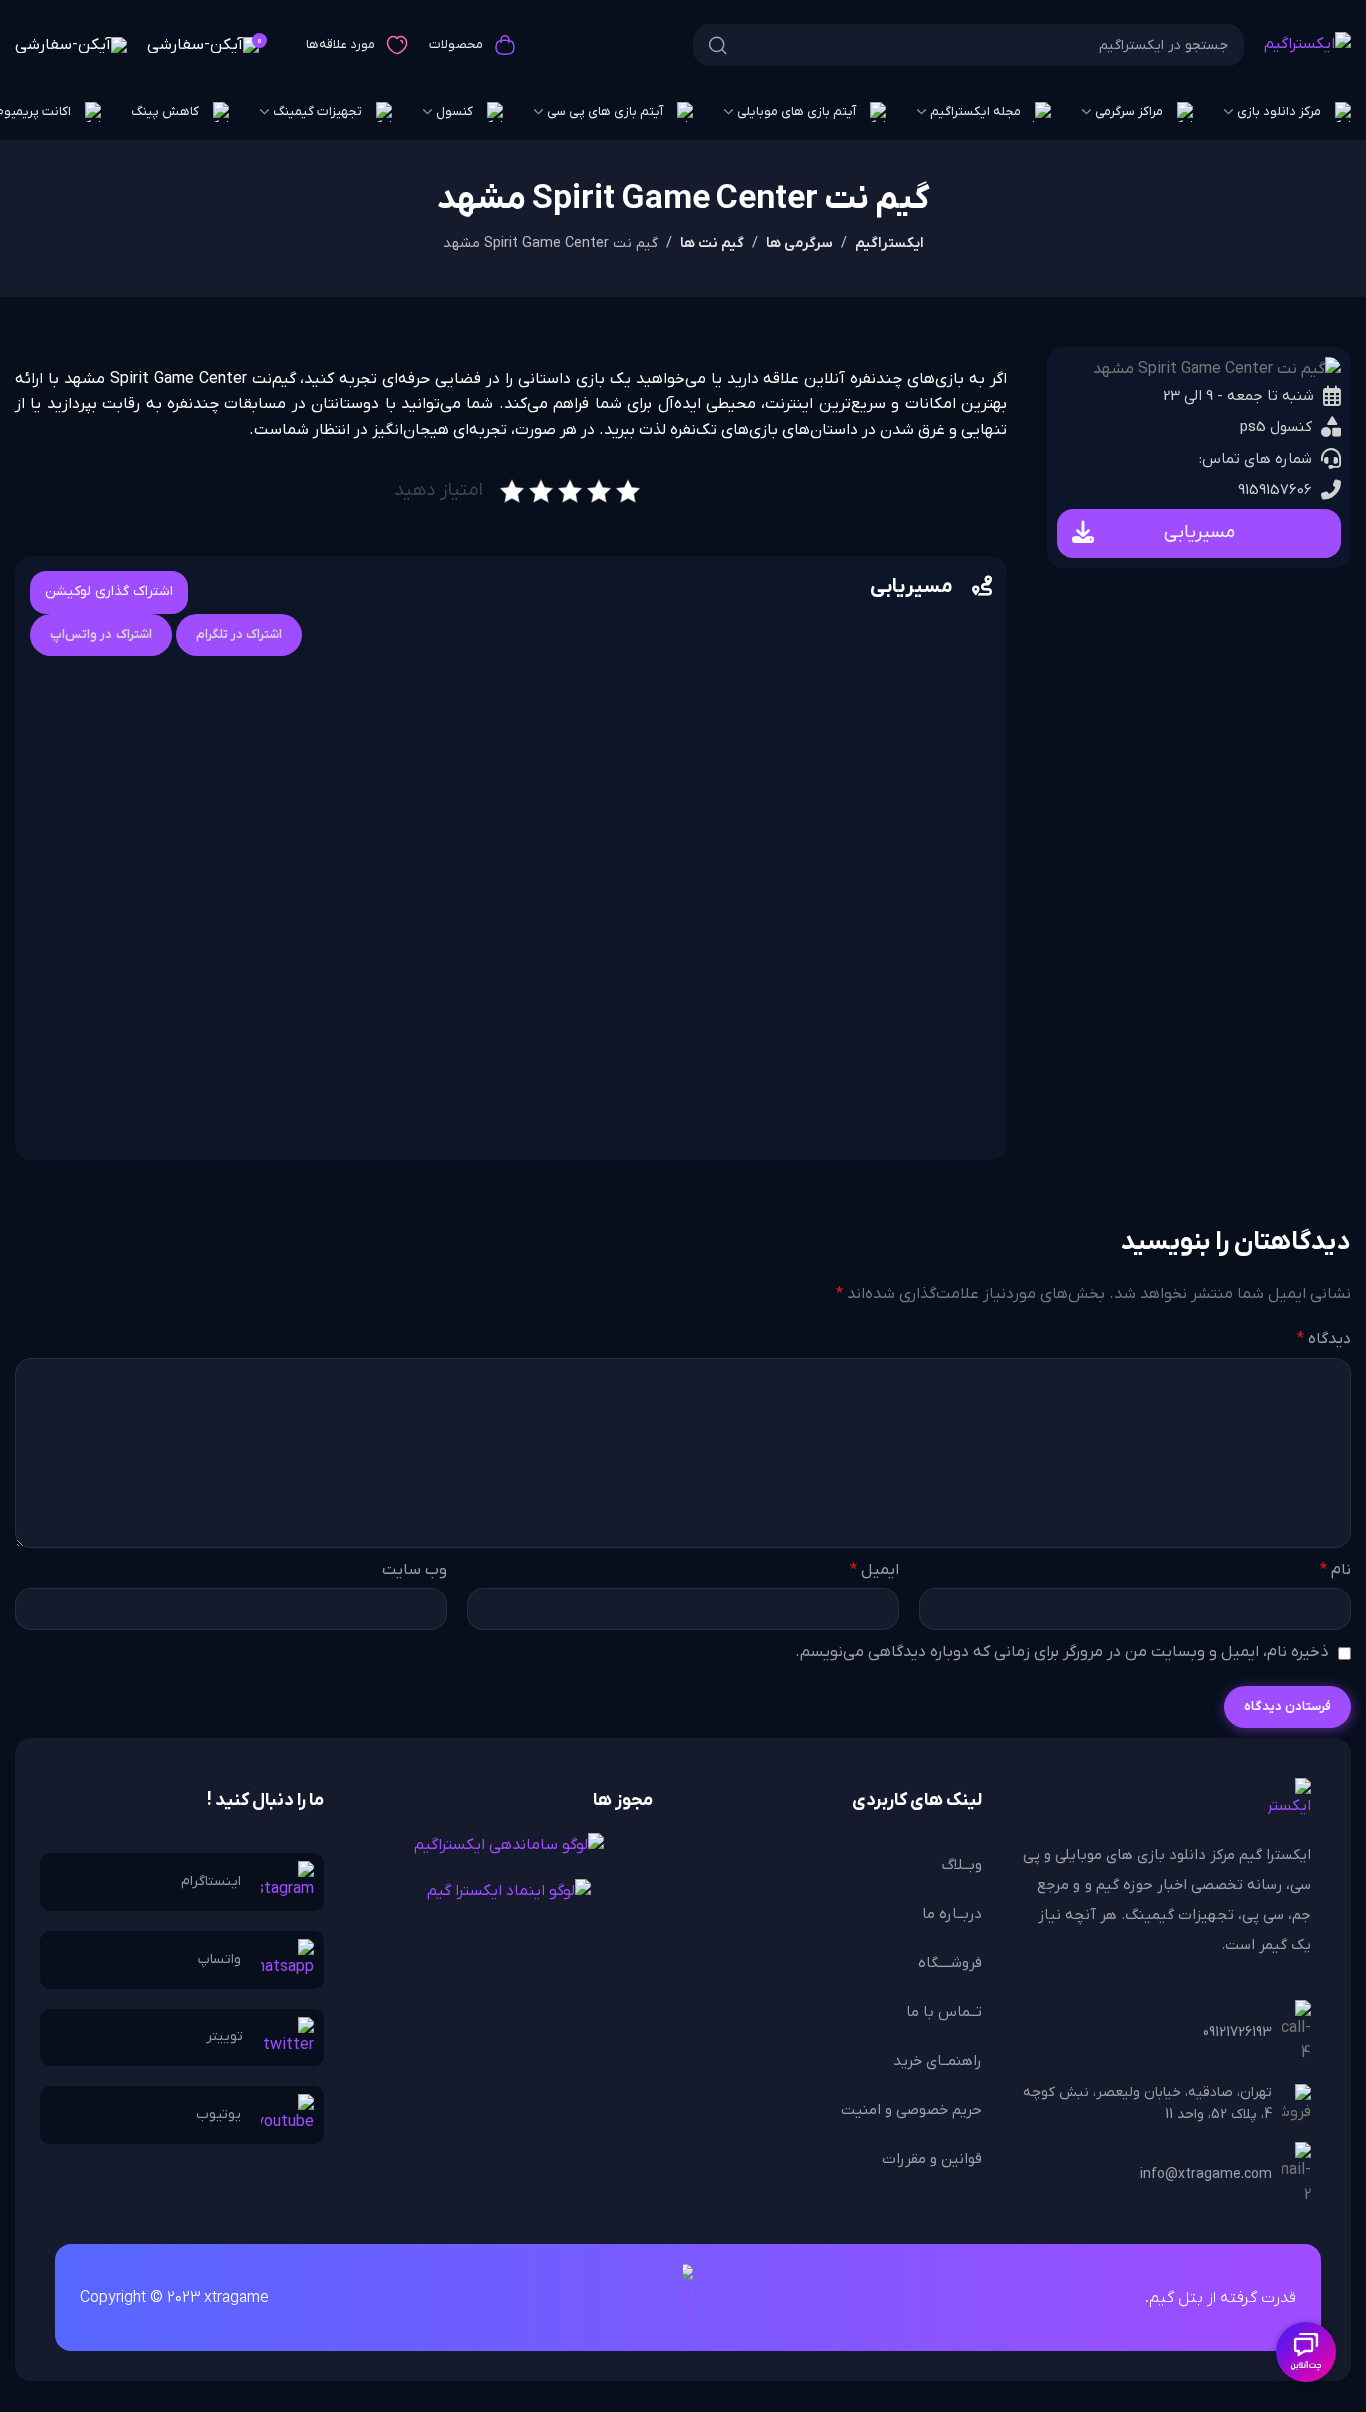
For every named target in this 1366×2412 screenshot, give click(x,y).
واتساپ (219, 1959)
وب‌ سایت (414, 1570)
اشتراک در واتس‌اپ (101, 634)
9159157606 (1275, 490)
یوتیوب (218, 2114)
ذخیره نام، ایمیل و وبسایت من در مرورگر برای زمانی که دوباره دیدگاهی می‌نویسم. (1062, 1652)
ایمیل (874, 1570)
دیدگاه (1324, 1339)
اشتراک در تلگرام (239, 634)
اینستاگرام (211, 1881)
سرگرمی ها (799, 243)
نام (1335, 1570)
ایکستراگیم (889, 243)
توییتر (224, 2036)
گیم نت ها (712, 243)
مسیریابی (1199, 532)
